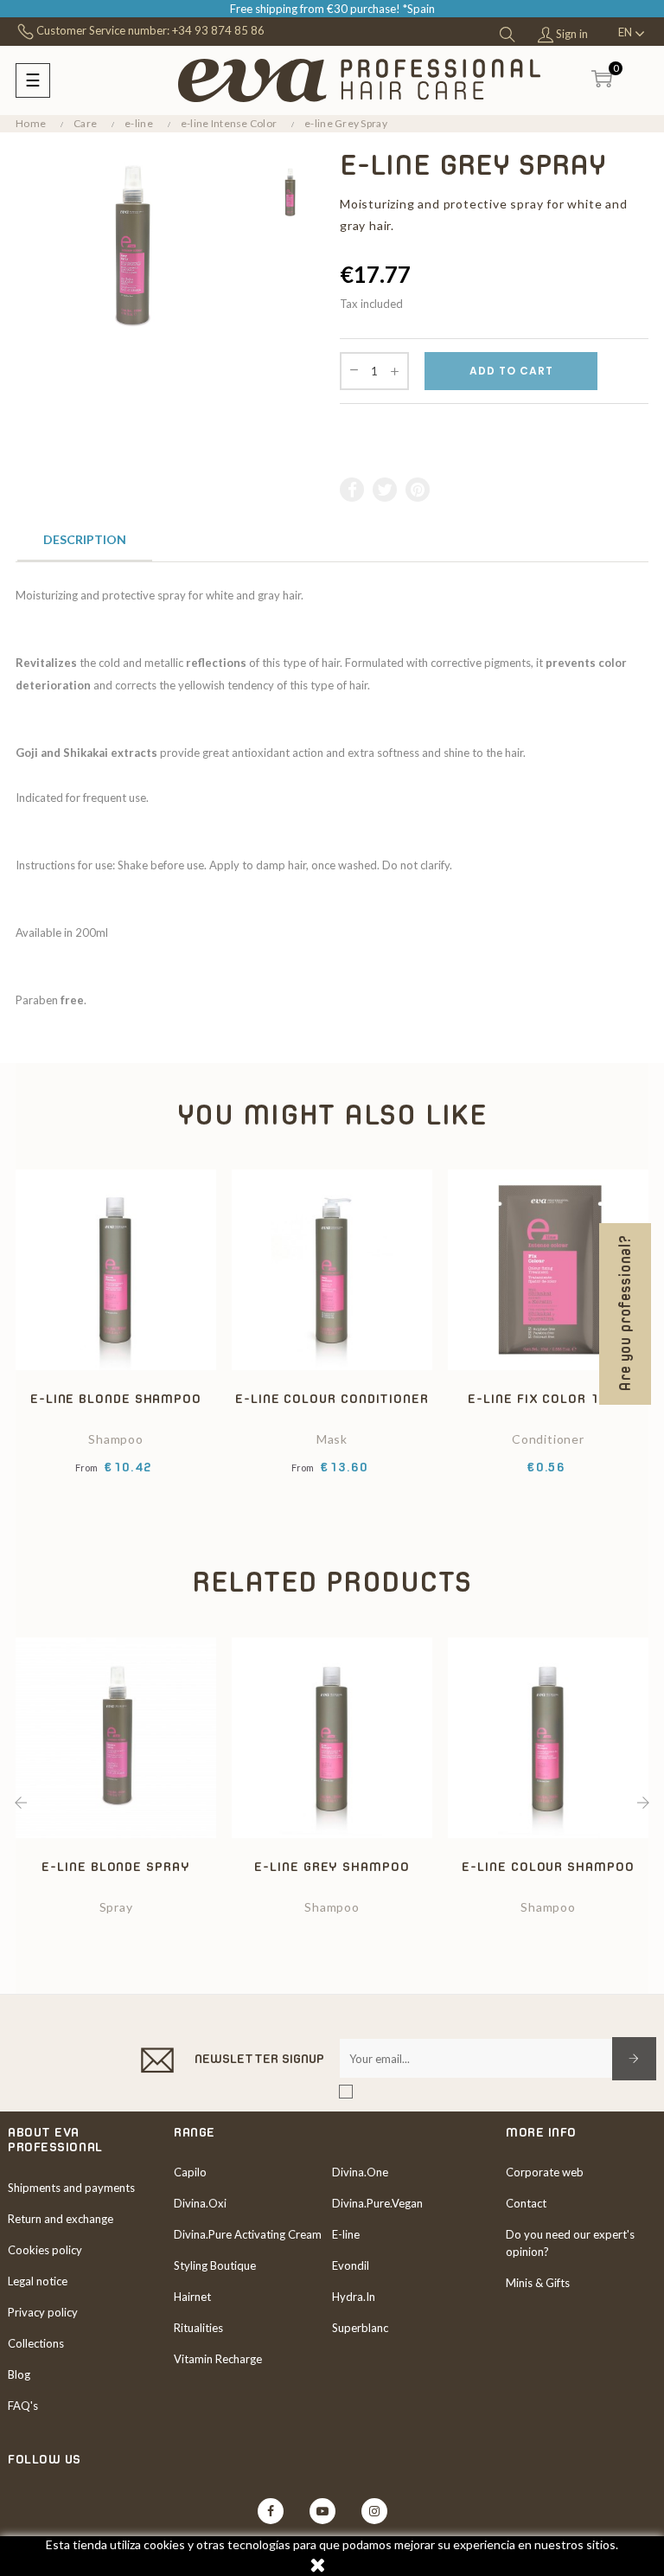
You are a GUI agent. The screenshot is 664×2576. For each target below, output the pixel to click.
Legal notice (38, 2281)
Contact (526, 2203)
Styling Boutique (215, 2265)
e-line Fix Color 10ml (548, 1398)
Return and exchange (61, 2219)
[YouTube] (322, 2511)
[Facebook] (271, 2511)
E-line (346, 2234)
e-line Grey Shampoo (332, 1866)
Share (353, 490)
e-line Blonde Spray (115, 1866)
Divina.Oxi (200, 2203)
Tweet (386, 490)
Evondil (351, 2265)
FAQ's (23, 2406)
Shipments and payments (71, 2188)
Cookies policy (45, 2250)
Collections (36, 2343)
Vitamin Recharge (218, 2359)
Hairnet (192, 2297)
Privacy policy (43, 2312)
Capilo (190, 2172)
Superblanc (360, 2328)
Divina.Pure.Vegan (377, 2203)
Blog (19, 2374)
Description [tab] (85, 539)
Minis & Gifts (538, 2283)
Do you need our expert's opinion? (570, 2243)
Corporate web (545, 2172)
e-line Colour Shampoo (548, 1866)
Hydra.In (354, 2297)
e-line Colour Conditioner (332, 1398)
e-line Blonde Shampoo (116, 1398)
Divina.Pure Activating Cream (248, 2234)
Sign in (571, 34)
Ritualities (198, 2328)
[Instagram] (374, 2511)
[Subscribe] (634, 2059)
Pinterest (418, 490)
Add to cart (511, 371)
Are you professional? (625, 1314)
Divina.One (360, 2172)
